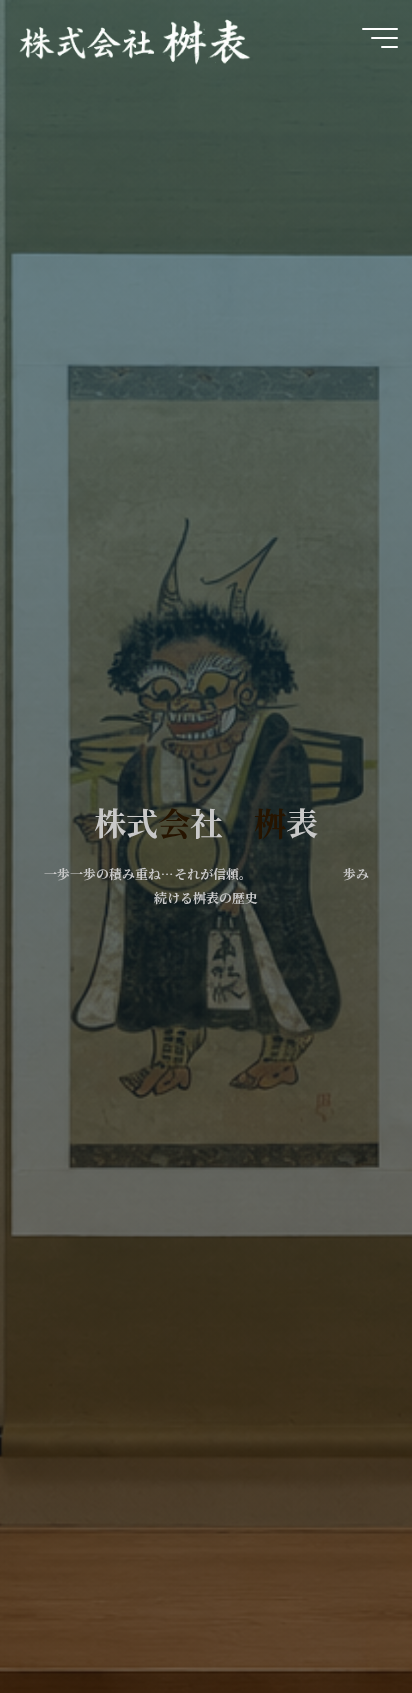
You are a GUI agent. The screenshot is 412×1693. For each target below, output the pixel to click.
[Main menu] (380, 38)
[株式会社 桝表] (136, 37)
